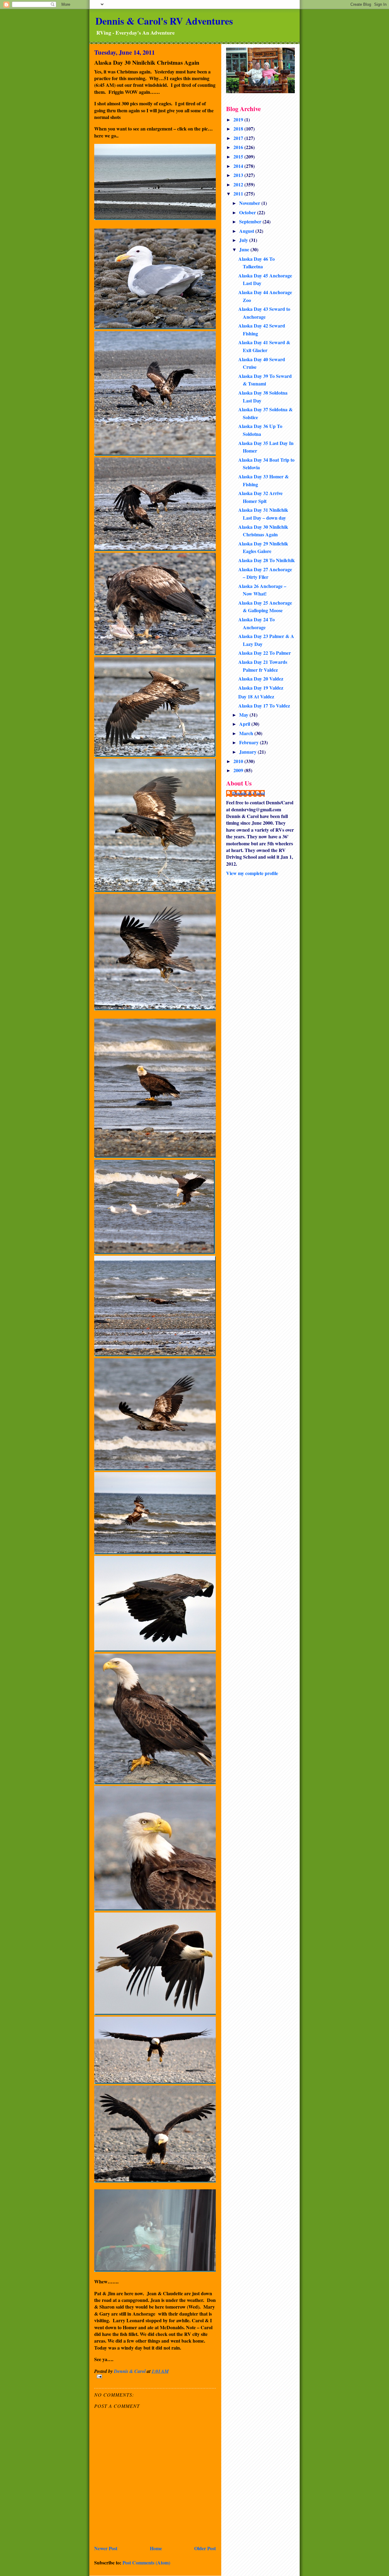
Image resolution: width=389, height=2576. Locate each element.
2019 (239, 119)
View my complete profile (252, 873)
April (245, 724)
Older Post (205, 2548)
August (247, 231)
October (248, 212)
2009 (239, 770)
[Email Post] (155, 2376)
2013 (239, 175)
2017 (239, 138)
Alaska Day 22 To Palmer (265, 653)
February (250, 742)
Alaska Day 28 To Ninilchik (267, 560)
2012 (239, 184)
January (248, 752)
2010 (239, 761)
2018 (239, 129)
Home (156, 2548)
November (250, 203)
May (244, 715)
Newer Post (106, 2548)
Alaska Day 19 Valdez (261, 688)
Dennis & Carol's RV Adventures (164, 21)
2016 (239, 147)
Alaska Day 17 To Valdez (264, 706)
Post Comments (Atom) (146, 2562)
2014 (239, 166)
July (244, 240)
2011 (239, 193)
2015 (239, 156)
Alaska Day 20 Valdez (261, 679)
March (247, 733)
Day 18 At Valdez (256, 696)
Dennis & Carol (248, 793)
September (251, 221)
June (245, 249)
